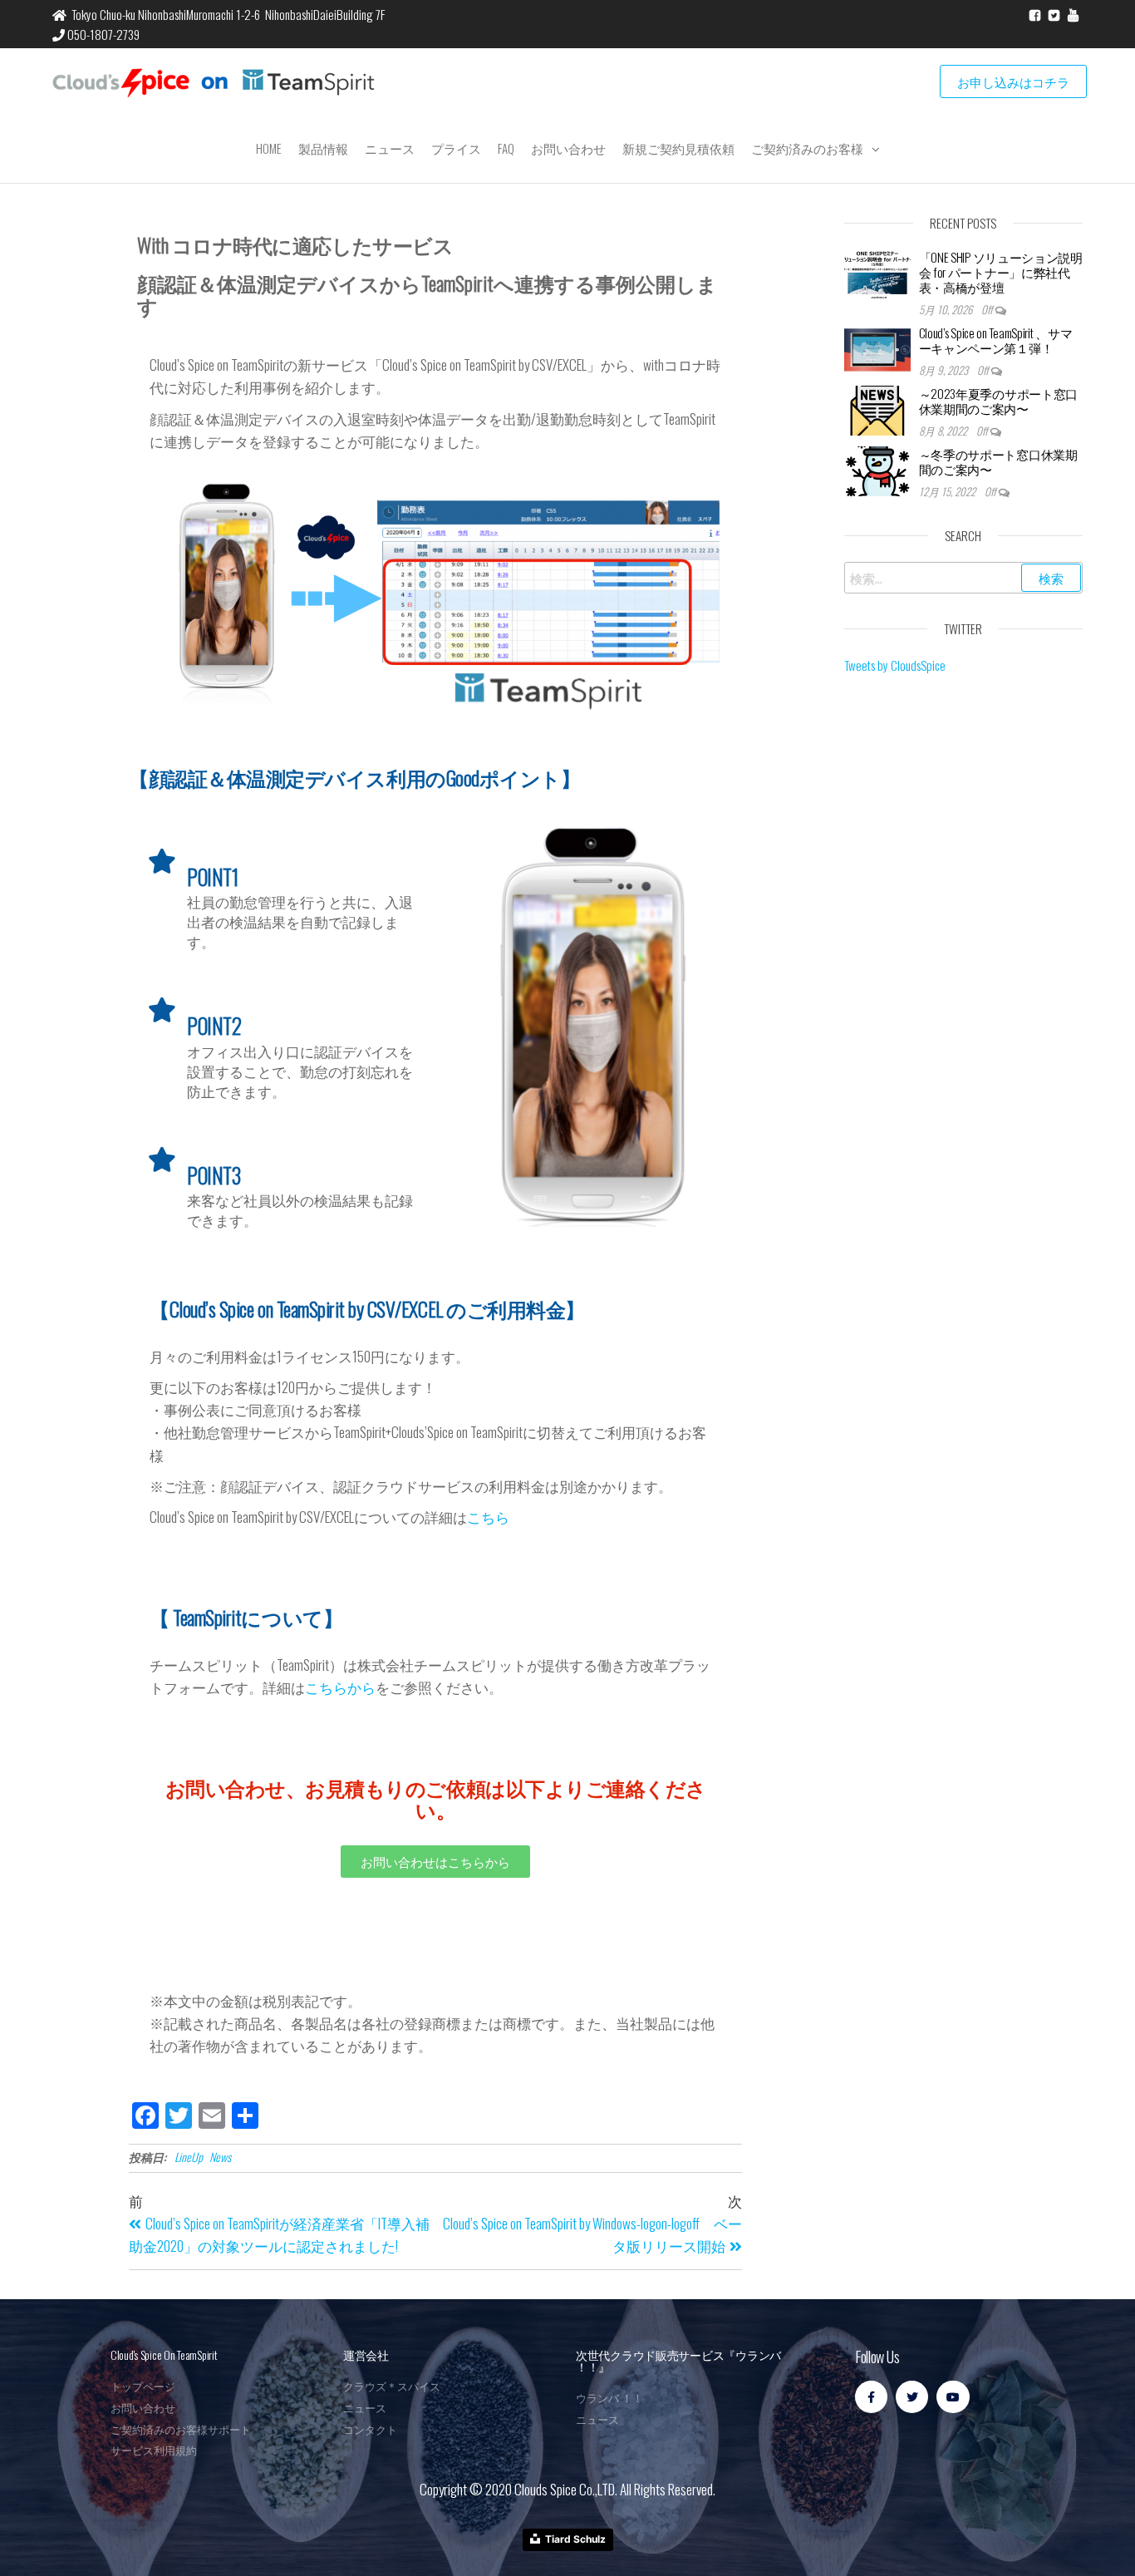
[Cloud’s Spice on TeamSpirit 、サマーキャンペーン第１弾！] (877, 347)
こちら (488, 1517)
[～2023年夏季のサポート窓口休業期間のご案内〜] (877, 408)
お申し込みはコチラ (1013, 81)
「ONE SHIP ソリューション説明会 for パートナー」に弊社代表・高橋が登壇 (1001, 272)
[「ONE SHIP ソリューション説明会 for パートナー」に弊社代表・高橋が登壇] (877, 272)
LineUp (189, 2157)
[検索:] (964, 578)
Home (269, 148)
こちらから (340, 1687)
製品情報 (323, 148)
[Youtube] (953, 2397)
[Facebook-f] (871, 2397)
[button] (435, 1862)
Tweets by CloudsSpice (895, 665)
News (220, 2157)
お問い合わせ (568, 148)
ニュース (390, 148)
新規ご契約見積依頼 (678, 148)
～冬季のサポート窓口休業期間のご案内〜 (998, 461)
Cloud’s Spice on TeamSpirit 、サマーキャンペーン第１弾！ (996, 340)
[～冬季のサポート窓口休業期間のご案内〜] (877, 469)
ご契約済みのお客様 (807, 148)
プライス (456, 148)
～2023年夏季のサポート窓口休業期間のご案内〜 (999, 401)
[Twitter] (912, 2397)
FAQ (506, 148)
